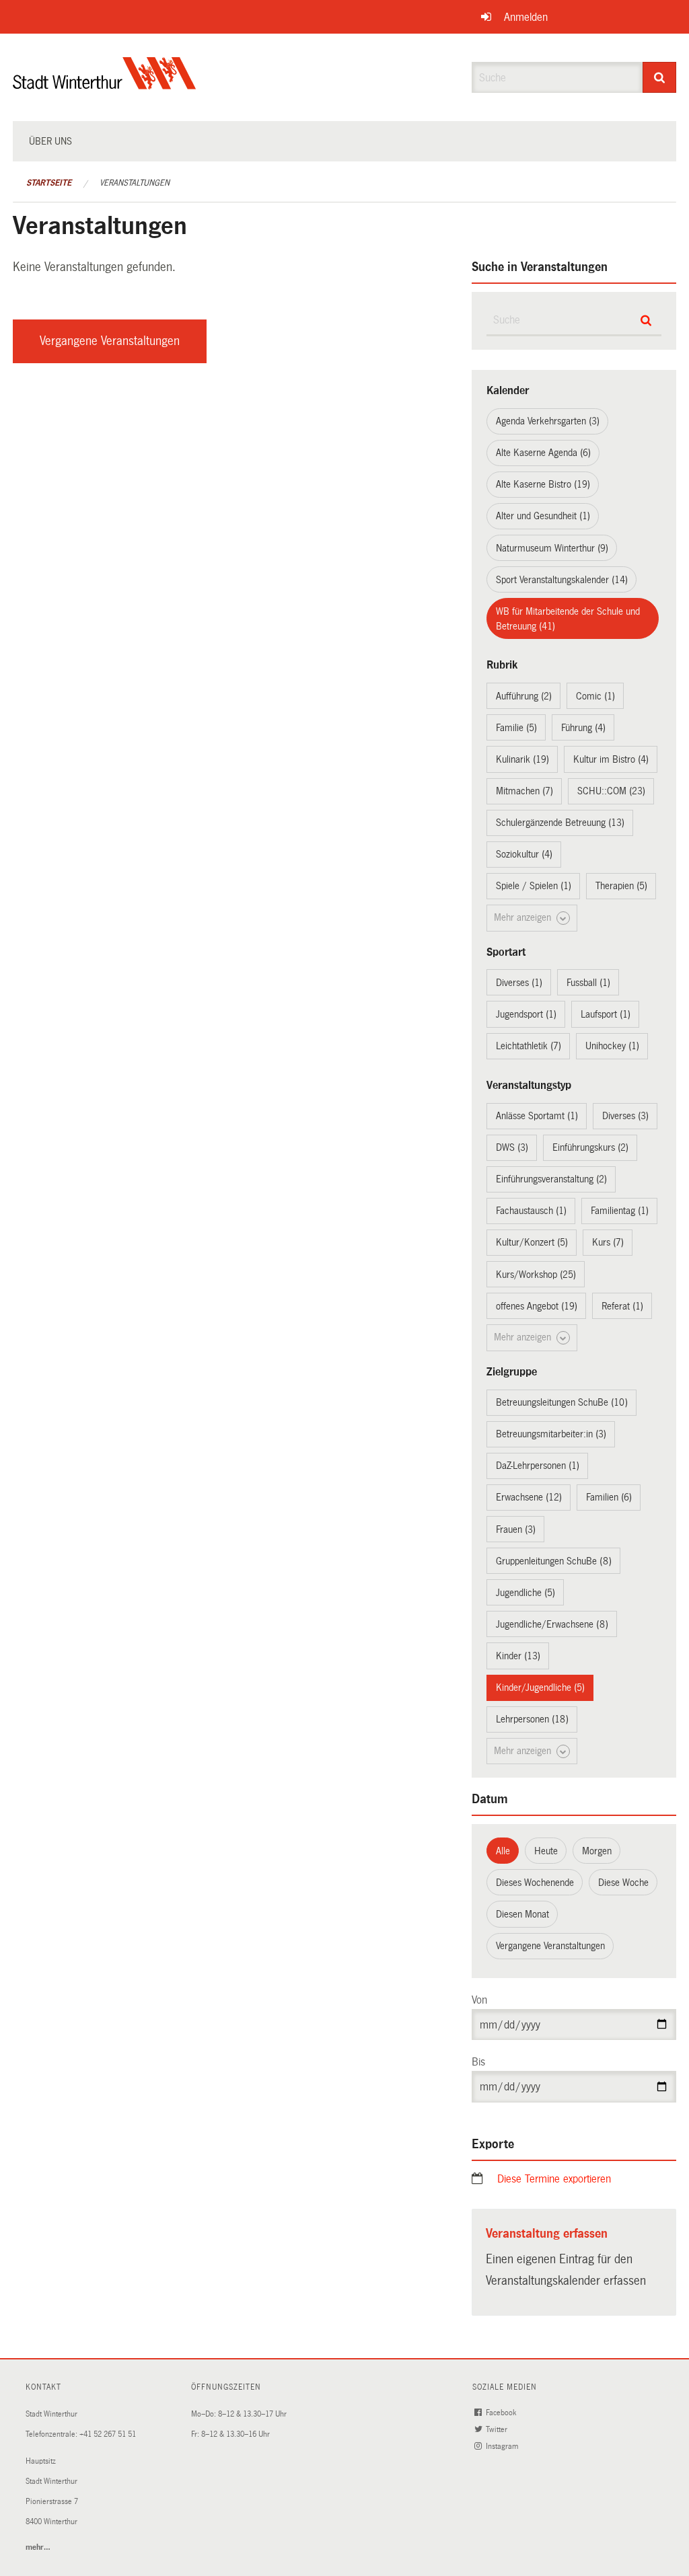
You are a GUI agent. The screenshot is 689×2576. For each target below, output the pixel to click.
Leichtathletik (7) (529, 1046)
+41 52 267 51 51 (108, 2434)
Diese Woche (623, 1883)
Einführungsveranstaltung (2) (551, 1179)
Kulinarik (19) (522, 759)
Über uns (50, 141)
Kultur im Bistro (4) (611, 759)
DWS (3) (512, 1147)
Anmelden (526, 17)
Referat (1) (622, 1306)
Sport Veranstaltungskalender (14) (562, 580)
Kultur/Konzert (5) (532, 1242)
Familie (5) (516, 728)
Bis (478, 2062)
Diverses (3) (625, 1116)
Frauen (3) (516, 1529)
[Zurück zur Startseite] (105, 84)
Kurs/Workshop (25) (536, 1275)
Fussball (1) (588, 983)
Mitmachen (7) (524, 791)
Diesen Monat (522, 1914)
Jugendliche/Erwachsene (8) (552, 1624)
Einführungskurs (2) (590, 1147)
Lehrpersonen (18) (532, 1719)
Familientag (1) (620, 1211)
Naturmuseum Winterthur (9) (552, 548)
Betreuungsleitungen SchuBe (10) (562, 1402)
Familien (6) (609, 1497)
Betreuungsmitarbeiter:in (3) (551, 1434)
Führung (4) (583, 728)
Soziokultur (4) (524, 854)
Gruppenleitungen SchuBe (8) (554, 1561)
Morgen (597, 1851)
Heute (546, 1851)
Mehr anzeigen (524, 917)
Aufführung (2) (524, 696)
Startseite (49, 183)
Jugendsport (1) (526, 1014)
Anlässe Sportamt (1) (537, 1116)
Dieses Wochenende (535, 1883)
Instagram (503, 2447)
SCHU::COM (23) (611, 791)
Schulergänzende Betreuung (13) (560, 823)
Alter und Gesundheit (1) (543, 516)
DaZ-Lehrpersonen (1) (538, 1466)
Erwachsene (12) (529, 1497)
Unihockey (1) (612, 1046)
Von (479, 2000)
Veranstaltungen (135, 183)
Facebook (502, 2413)
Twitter (498, 2430)
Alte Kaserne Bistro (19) (543, 484)
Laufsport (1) (606, 1014)
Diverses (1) (519, 983)
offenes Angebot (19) (537, 1306)
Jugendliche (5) (525, 1593)
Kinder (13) (518, 1656)
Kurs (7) (608, 1242)
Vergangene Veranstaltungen (110, 341)
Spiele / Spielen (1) (534, 886)
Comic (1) (595, 696)
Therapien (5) (621, 886)
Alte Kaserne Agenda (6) (543, 453)
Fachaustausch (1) (531, 1211)
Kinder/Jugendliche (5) (540, 1688)
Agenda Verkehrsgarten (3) (548, 421)
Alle (503, 1851)
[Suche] (660, 77)
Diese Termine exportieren (554, 2179)
